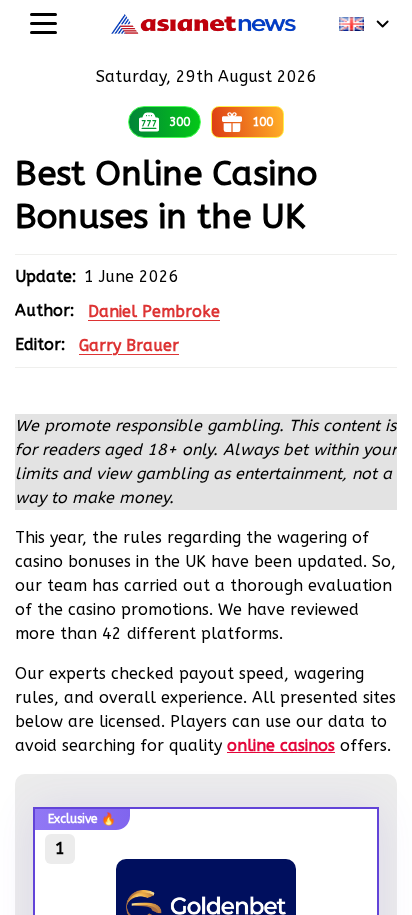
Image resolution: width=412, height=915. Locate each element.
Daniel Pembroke (154, 311)
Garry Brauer (129, 345)
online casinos (281, 745)
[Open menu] (43, 23)
